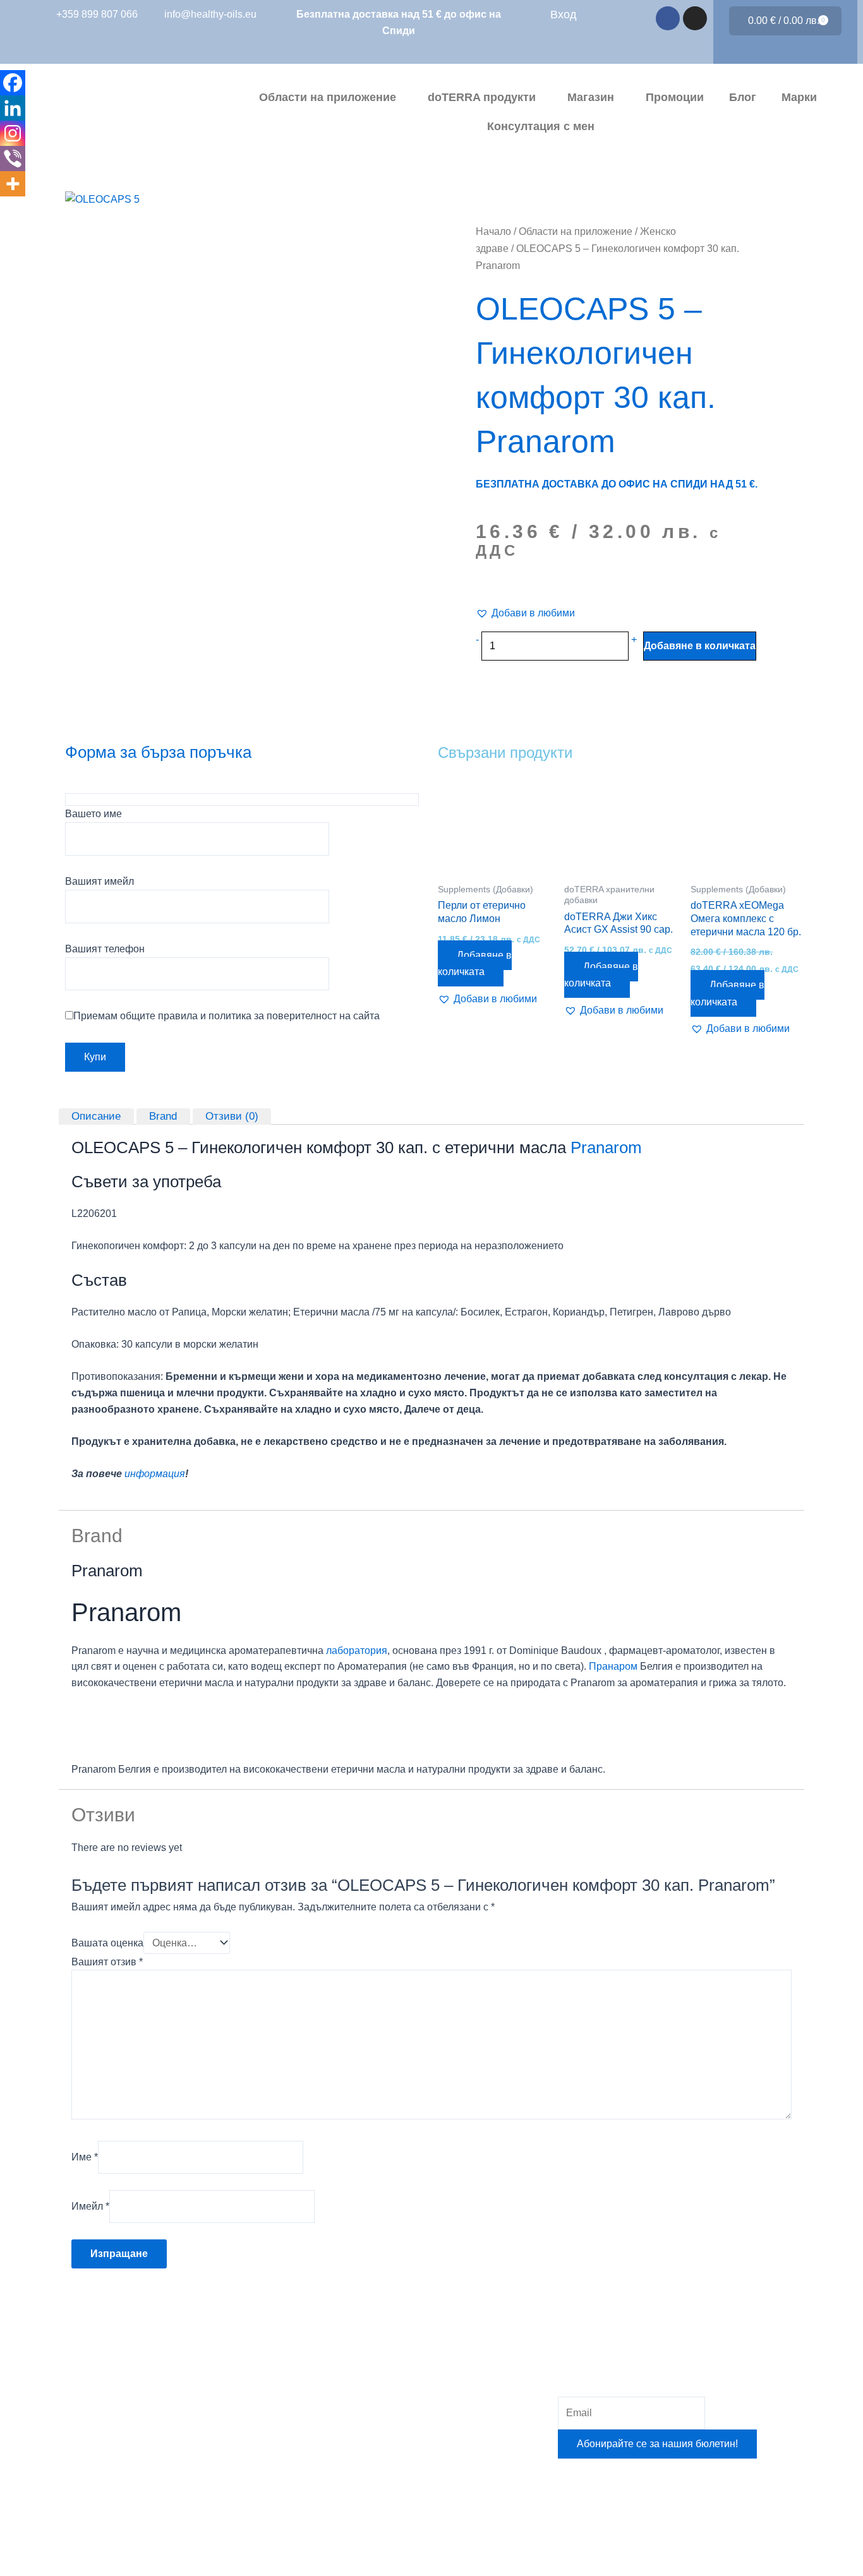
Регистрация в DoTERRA (390, 2330)
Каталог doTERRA (373, 2417)
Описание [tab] (96, 1116)
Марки (799, 97)
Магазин (591, 97)
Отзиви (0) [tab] (232, 1116)
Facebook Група (368, 2446)
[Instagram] (13, 133)
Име (85, 2157)
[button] (525, 613)
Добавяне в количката (700, 646)
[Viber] (13, 159)
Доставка (352, 2475)
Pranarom (606, 1147)
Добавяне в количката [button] (475, 963)
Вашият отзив (107, 1962)
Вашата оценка (107, 1943)
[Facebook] (13, 83)
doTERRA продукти (482, 97)
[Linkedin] (13, 108)
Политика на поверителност (396, 2504)
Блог (743, 97)
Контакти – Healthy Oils (384, 2533)
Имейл (90, 2206)
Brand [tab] (163, 1116)
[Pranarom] (119, 1725)
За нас (346, 2359)
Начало (493, 231)
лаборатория (357, 1650)
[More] (13, 184)
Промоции (675, 97)
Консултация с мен (541, 126)
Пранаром (613, 1666)
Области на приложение (328, 97)
